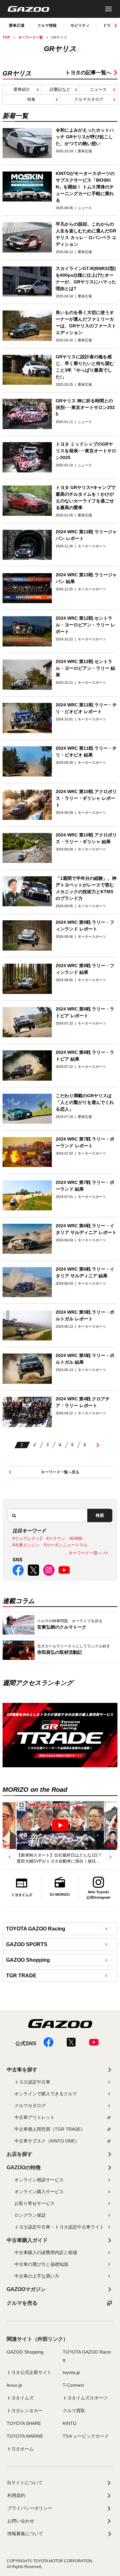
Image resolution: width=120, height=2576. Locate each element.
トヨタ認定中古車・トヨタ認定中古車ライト (59, 2227)
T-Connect (73, 2385)
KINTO (70, 2423)
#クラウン (56, 1539)
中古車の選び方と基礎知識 (41, 2264)
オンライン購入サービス (39, 2192)
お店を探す (20, 2154)
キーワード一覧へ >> (88, 1553)
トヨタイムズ (20, 2398)
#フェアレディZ (27, 1539)
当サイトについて (25, 2483)
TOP (6, 37)
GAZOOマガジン (26, 2289)
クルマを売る (22, 2303)
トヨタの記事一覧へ (88, 73)
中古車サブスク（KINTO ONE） (47, 2141)
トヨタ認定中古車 (32, 2082)
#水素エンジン (26, 1545)
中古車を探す (22, 2070)
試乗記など (60, 89)
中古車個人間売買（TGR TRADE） (50, 2129)
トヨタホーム (20, 2449)
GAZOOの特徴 (24, 2167)
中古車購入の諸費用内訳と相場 (46, 2252)
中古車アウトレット (35, 2117)
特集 (31, 99)
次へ (97, 1445)
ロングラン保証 (30, 2215)
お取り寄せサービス (35, 2203)
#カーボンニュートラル (66, 1545)
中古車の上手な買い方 (37, 2276)
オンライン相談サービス (39, 2180)
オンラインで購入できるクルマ (46, 2094)
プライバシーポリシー (30, 2508)
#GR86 (76, 1539)
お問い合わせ (21, 2521)
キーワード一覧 (31, 37)
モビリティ (80, 26)
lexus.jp (14, 2385)
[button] (10, 1857)
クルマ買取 (74, 2411)
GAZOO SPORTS (27, 1944)
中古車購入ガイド (27, 2240)
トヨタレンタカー (25, 2411)
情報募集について (25, 2534)
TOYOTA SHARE (24, 2423)
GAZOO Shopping (28, 1960)
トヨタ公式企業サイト (29, 2372)
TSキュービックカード (86, 2436)
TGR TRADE (21, 1976)
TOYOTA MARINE (25, 2436)
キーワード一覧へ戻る (60, 1472)
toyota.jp (71, 2372)
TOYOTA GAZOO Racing (36, 1929)
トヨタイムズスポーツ (85, 2398)
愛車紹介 (22, 89)
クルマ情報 (47, 26)
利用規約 (16, 2495)
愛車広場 (17, 26)
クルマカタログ (89, 99)
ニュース (98, 89)
